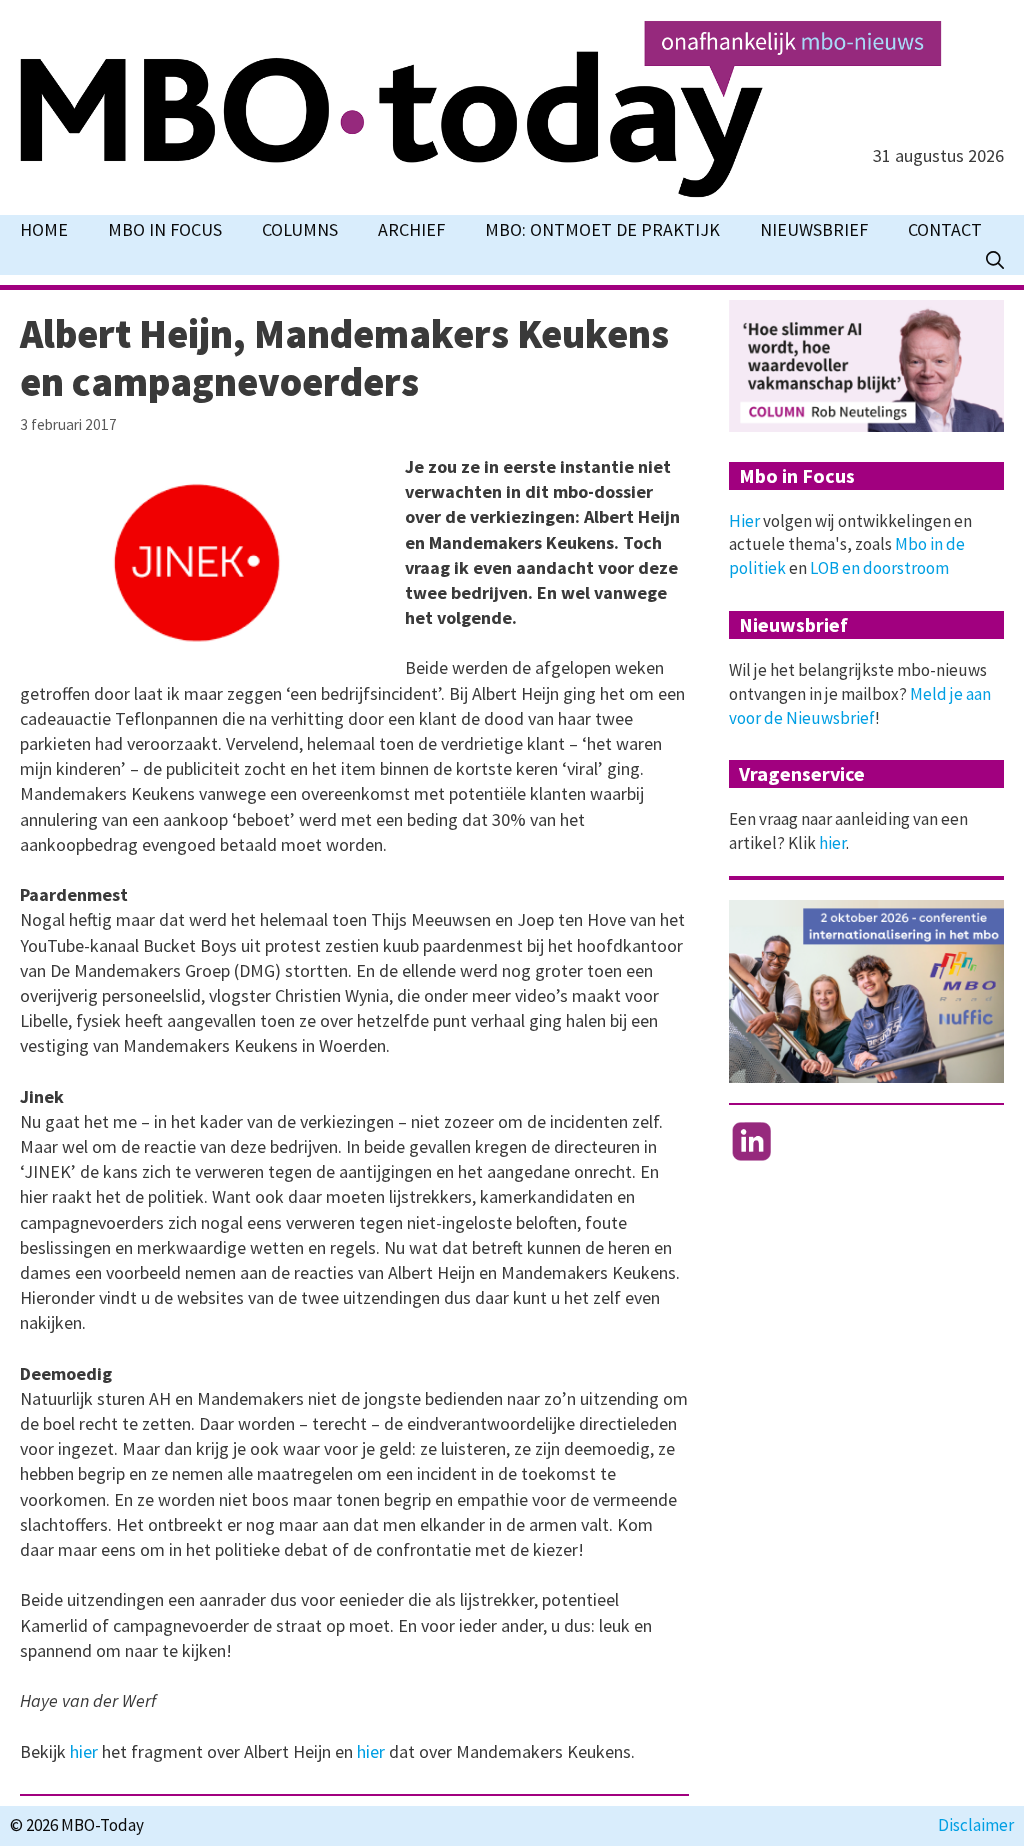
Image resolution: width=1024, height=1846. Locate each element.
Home (44, 229)
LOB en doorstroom (879, 568)
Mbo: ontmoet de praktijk (602, 229)
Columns (300, 229)
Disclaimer (976, 1825)
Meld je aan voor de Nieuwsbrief (860, 706)
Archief (411, 229)
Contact (945, 229)
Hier (744, 521)
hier (86, 1751)
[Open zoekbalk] (995, 260)
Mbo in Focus (165, 229)
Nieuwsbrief (814, 229)
